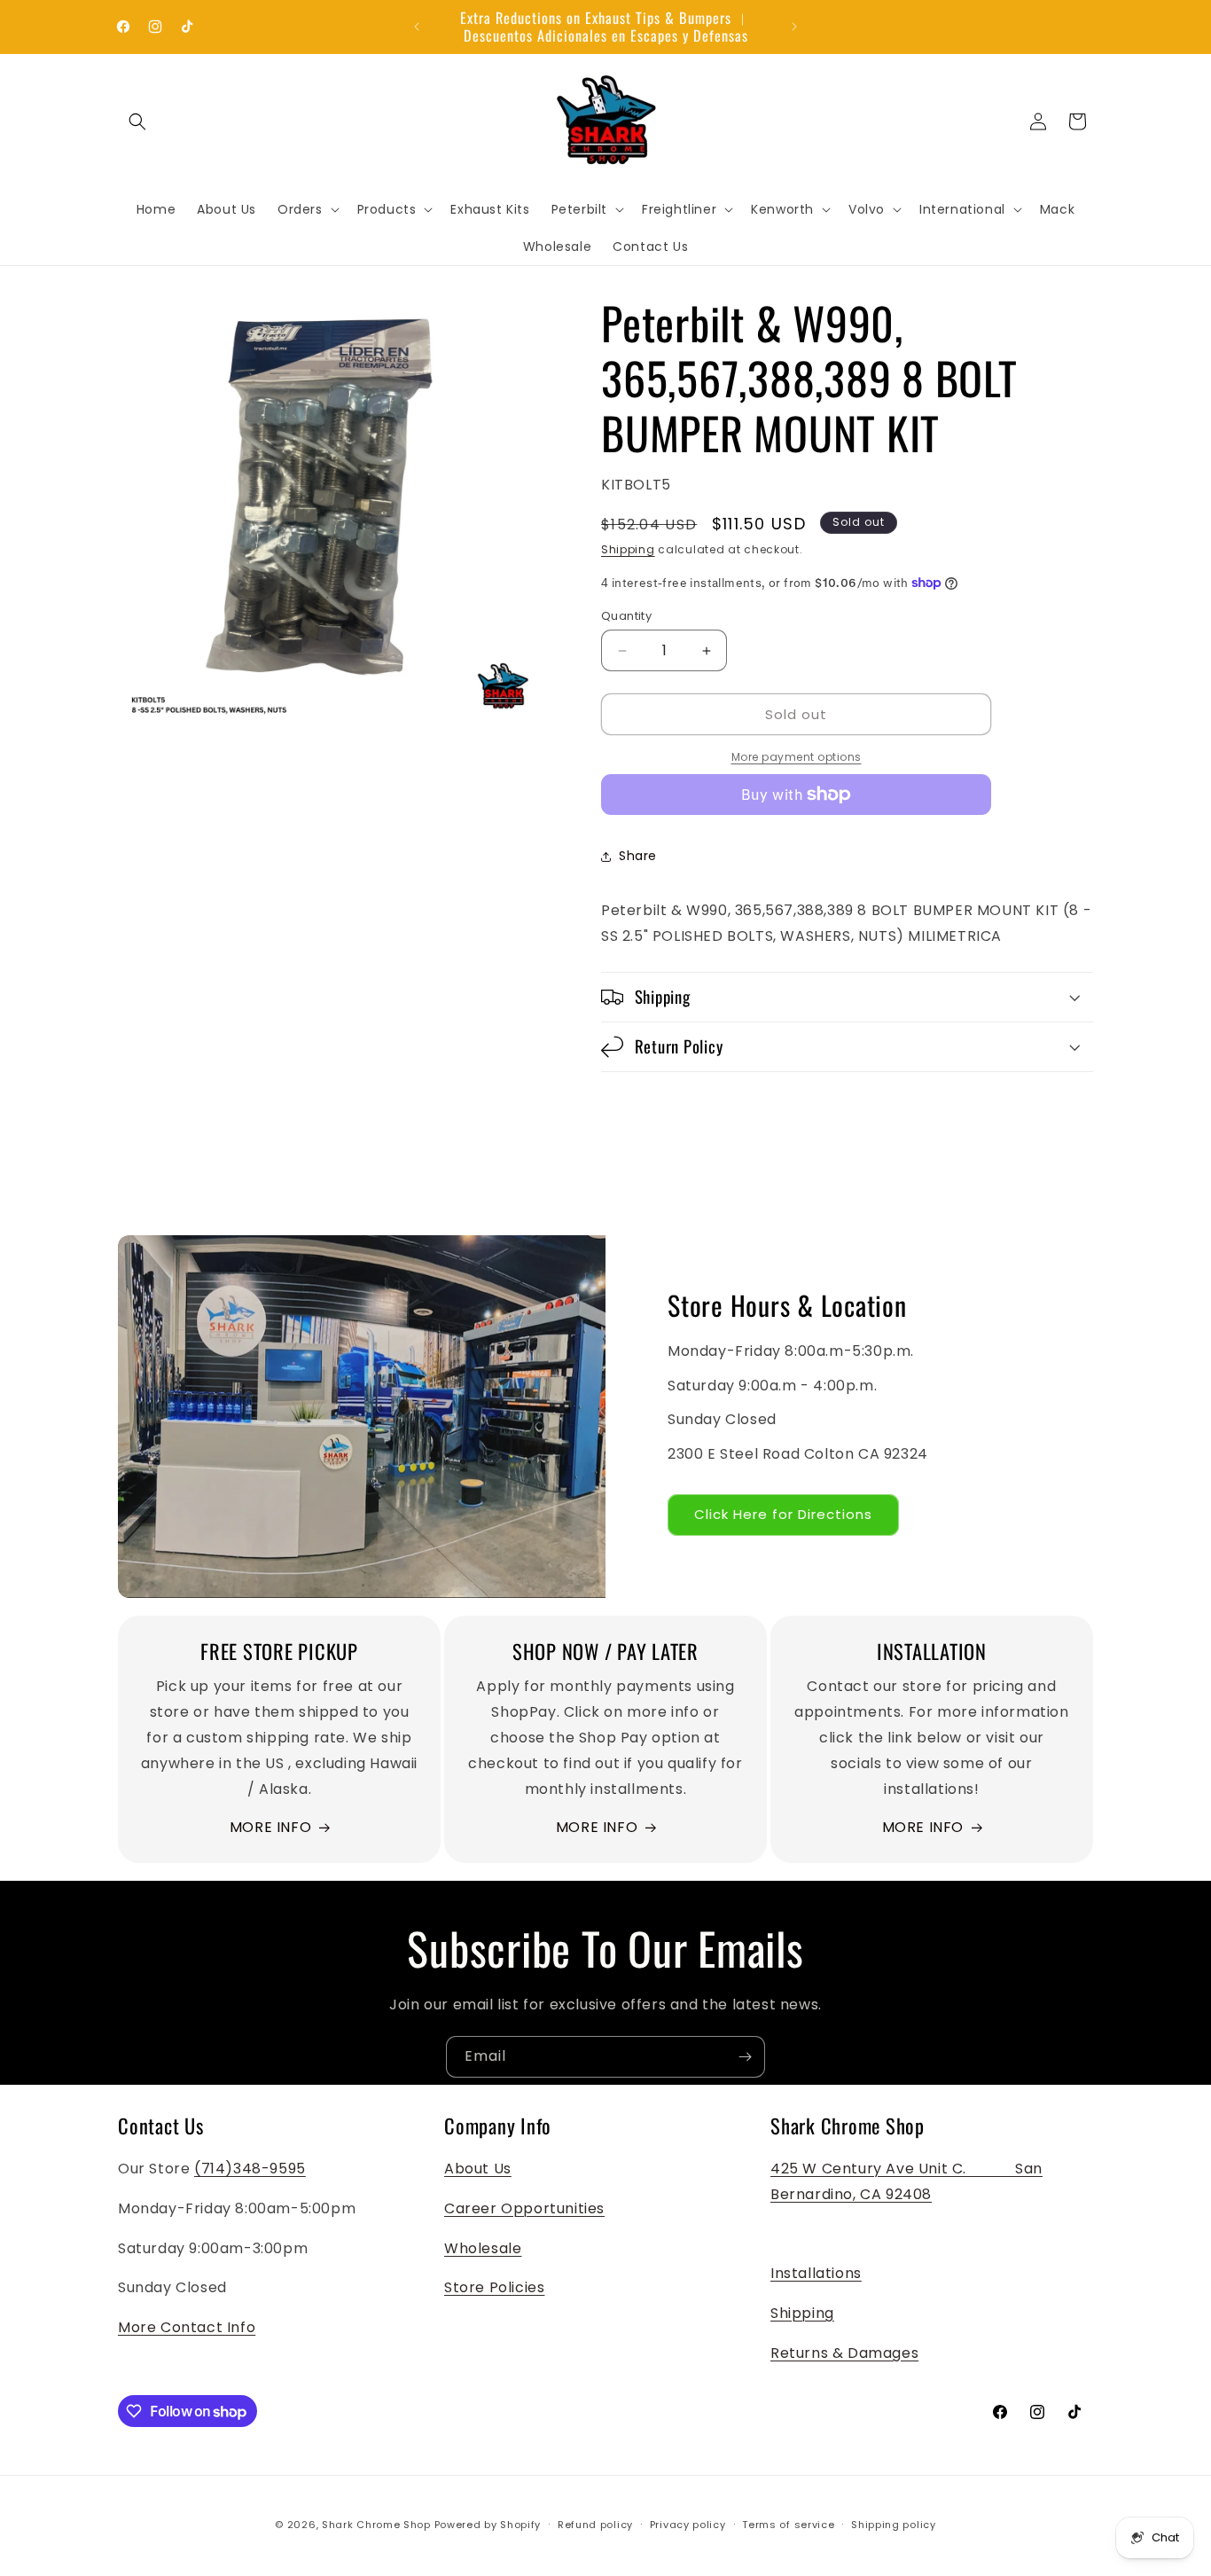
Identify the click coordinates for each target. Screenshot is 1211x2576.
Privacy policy (688, 2525)
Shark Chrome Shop (376, 2525)
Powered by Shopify (488, 2525)
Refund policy (595, 2525)
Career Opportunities (524, 2208)
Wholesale (483, 2248)
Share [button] (638, 856)
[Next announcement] (794, 27)
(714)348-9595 (250, 2169)
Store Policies (494, 2287)
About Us (478, 2169)
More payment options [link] (797, 757)
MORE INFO (270, 1827)
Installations (816, 2273)
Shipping (628, 549)
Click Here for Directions (783, 1514)
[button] (137, 121)
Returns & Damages (844, 2353)
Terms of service (788, 2525)
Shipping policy (894, 2525)
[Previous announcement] (417, 27)
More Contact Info (187, 2327)
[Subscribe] (745, 2057)
